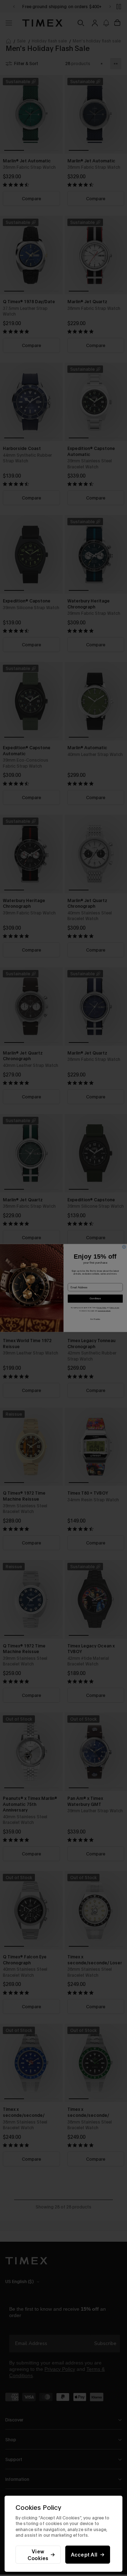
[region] (64, 2534)
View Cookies (38, 2555)
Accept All (84, 2555)
